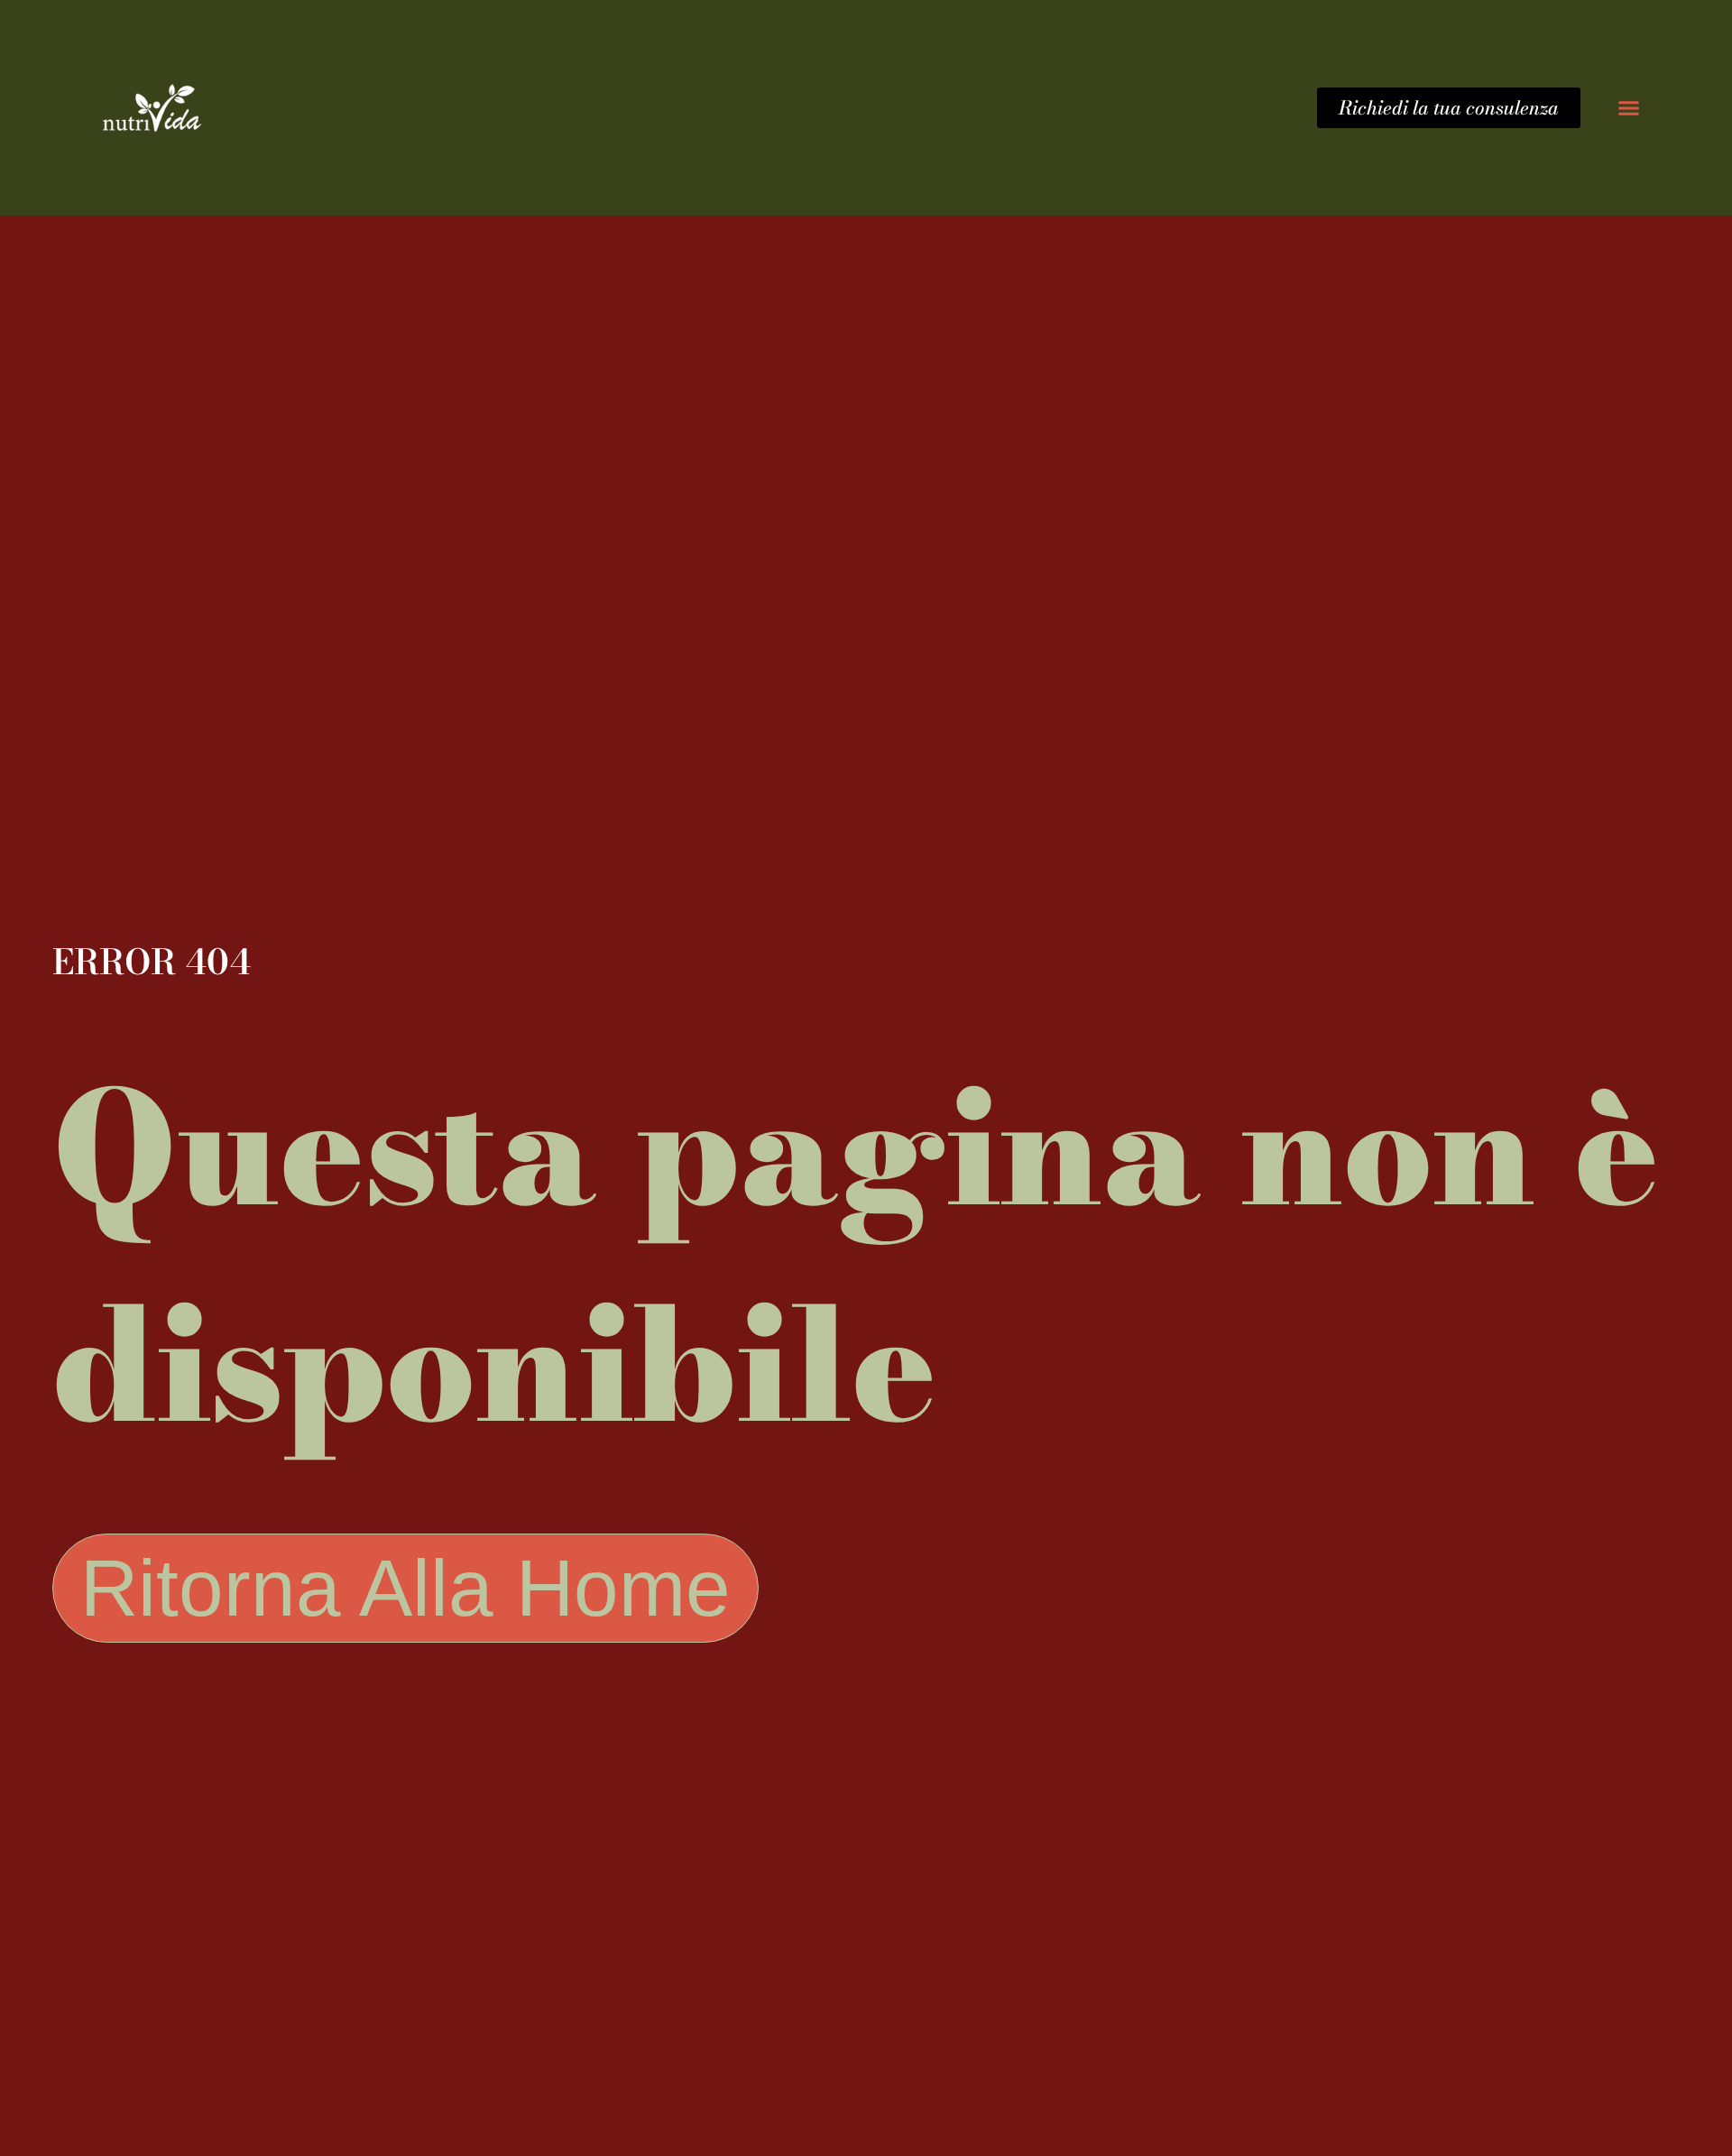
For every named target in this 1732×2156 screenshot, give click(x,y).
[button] (1628, 108)
